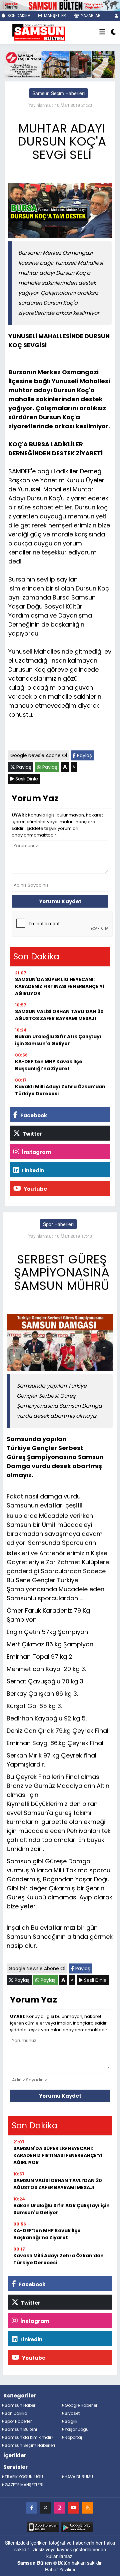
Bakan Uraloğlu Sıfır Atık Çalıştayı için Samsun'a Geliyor (58, 1040)
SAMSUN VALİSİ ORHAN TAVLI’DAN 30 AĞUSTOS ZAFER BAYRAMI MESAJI (59, 1015)
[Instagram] (59, 2507)
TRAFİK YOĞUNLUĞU (23, 2477)
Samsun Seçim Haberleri (58, 93)
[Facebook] (31, 2507)
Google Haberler (80, 2405)
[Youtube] (73, 2507)
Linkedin (32, 1170)
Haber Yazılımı (60, 2569)
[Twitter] (45, 2507)
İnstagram (36, 1152)
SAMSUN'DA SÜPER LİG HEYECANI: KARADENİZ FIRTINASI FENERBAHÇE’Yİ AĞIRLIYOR (59, 986)
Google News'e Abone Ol (39, 755)
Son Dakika (15, 2413)
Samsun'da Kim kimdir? (29, 2437)
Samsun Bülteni (20, 2429)
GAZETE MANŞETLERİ (23, 2485)
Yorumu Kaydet (60, 901)
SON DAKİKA (18, 16)
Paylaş (84, 755)
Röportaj (73, 2437)
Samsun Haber (19, 2405)
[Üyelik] (116, 16)
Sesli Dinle (26, 779)
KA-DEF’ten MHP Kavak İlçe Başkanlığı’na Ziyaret (49, 1065)
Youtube (35, 1189)
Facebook (33, 1115)
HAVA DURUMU (78, 2477)
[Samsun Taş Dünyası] (60, 64)
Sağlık (70, 2421)
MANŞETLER (54, 16)
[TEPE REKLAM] (60, 5)
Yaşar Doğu (76, 2429)
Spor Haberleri (58, 1224)
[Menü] (102, 32)
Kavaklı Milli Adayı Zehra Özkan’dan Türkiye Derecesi (60, 1090)
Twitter (32, 1134)
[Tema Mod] (113, 32)
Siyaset (72, 2413)
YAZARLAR (90, 16)
